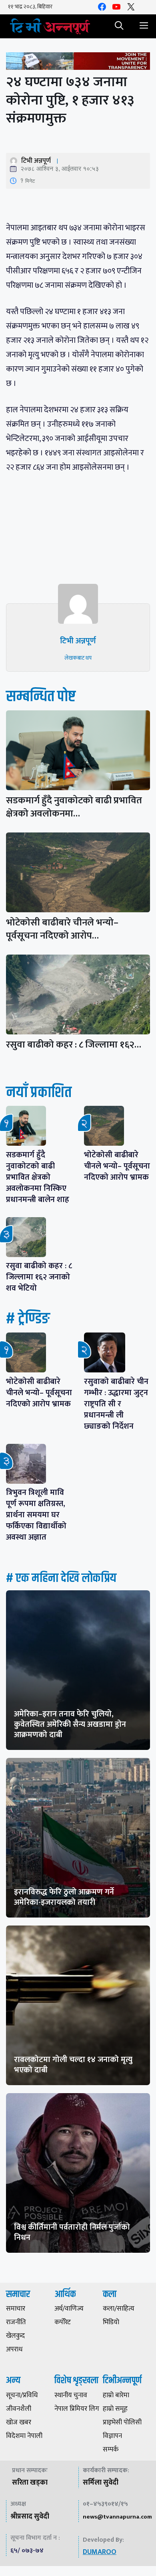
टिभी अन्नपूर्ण (36, 161)
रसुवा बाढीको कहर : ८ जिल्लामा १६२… (74, 1045)
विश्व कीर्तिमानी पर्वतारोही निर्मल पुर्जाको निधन (72, 2232)
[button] (119, 26)
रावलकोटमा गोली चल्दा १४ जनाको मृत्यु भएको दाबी (73, 2065)
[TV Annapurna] (50, 26)
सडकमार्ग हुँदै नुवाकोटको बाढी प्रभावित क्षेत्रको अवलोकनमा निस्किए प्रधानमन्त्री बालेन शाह (38, 1177)
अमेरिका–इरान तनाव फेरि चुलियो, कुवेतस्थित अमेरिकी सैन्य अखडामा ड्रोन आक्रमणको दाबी (70, 1724)
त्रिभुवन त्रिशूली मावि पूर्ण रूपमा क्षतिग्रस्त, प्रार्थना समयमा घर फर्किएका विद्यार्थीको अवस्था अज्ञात (36, 1515)
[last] (78, 63)
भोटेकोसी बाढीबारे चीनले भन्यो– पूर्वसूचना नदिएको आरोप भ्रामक (117, 1166)
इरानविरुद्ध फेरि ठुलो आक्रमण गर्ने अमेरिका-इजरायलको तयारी (64, 1897)
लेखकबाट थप (78, 658)
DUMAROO (100, 2552)
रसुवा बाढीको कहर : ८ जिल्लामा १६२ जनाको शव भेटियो (39, 1277)
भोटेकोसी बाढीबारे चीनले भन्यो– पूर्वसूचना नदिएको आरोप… (62, 929)
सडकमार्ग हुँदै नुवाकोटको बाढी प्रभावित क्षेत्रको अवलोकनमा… (74, 807)
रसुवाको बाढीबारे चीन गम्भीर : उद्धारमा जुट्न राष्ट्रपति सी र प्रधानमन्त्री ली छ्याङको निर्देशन (116, 1404)
